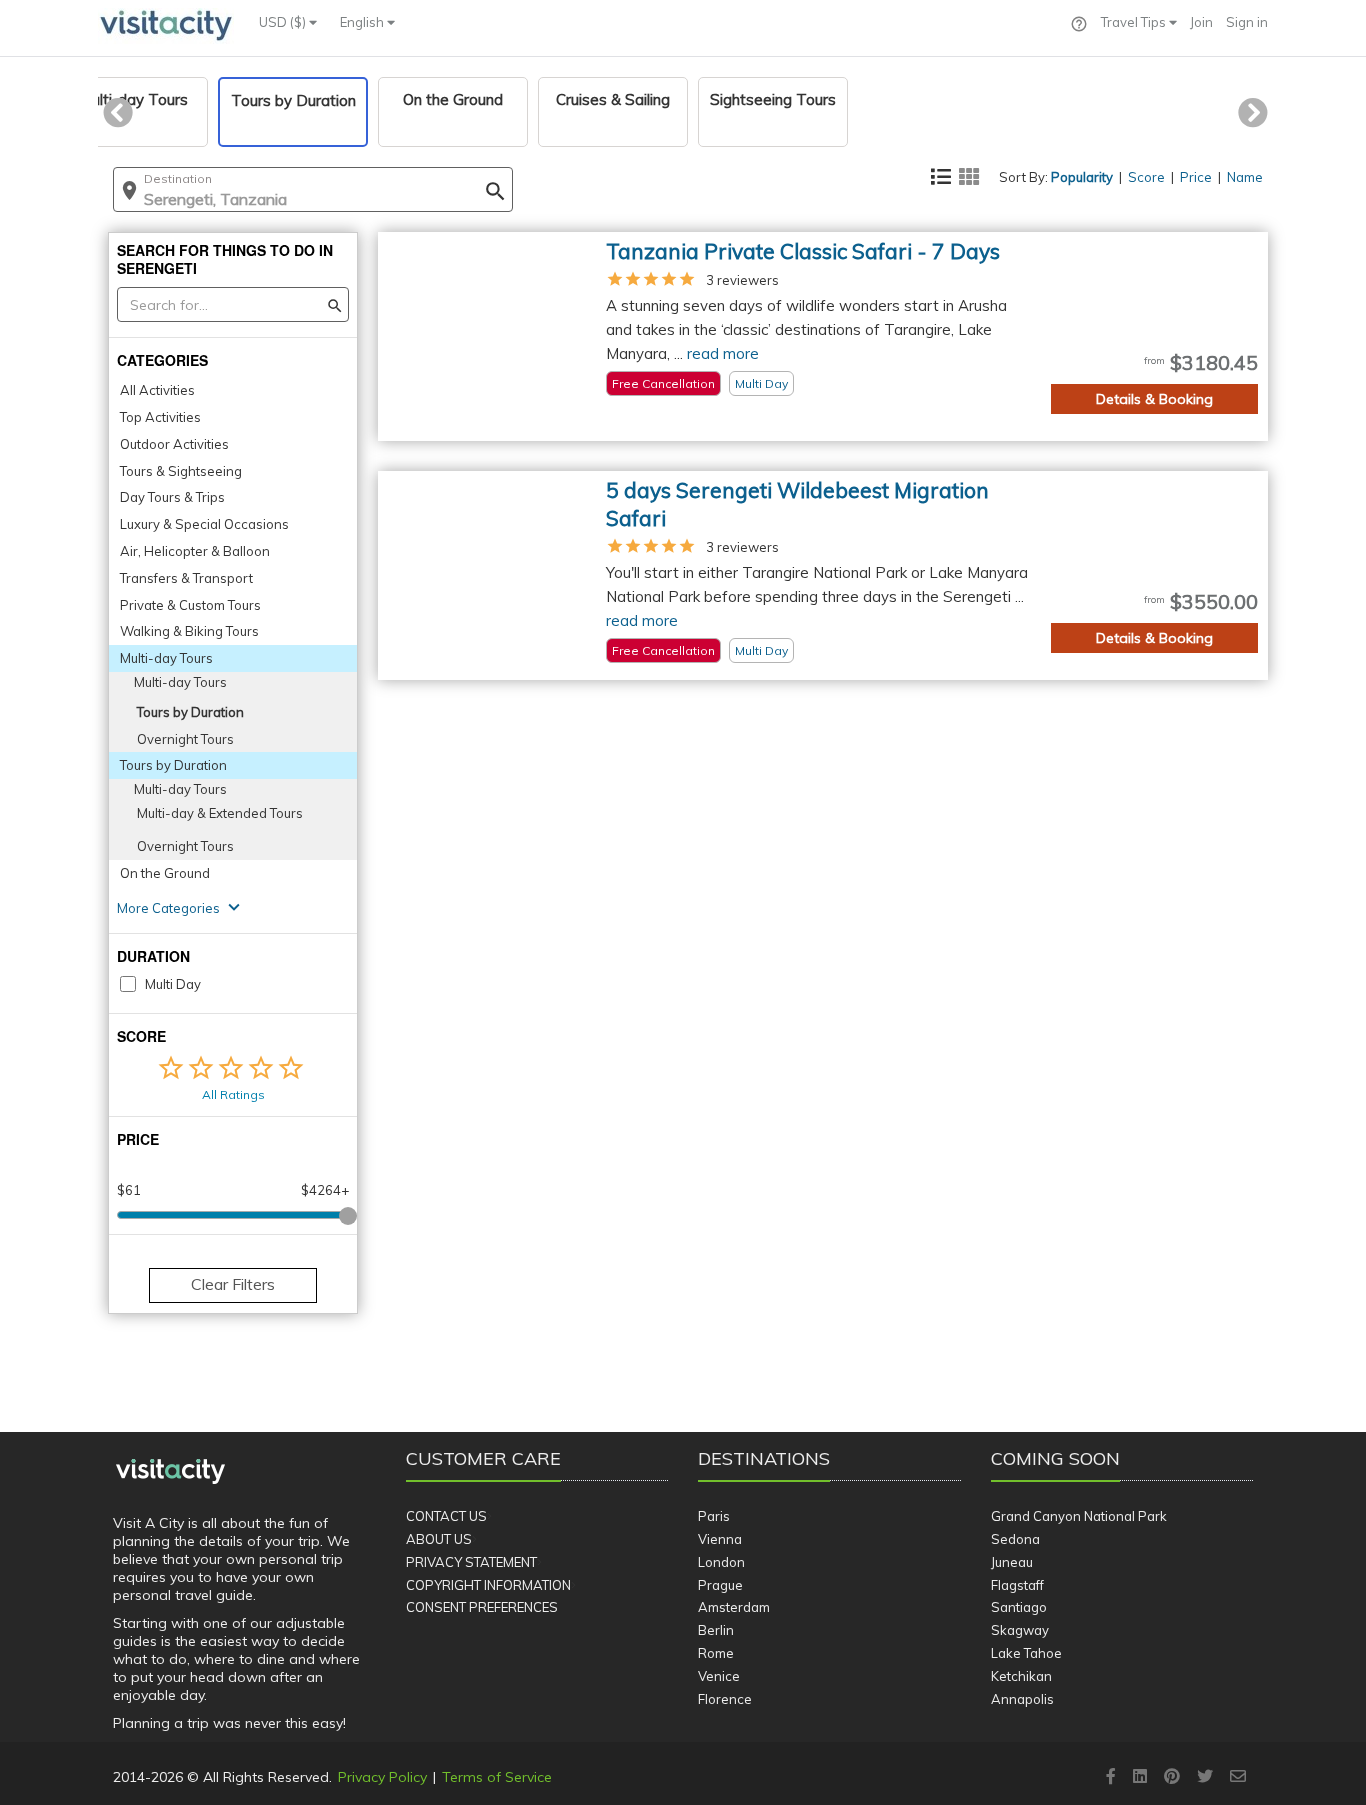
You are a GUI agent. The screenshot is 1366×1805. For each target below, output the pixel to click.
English (363, 22)
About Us (439, 1539)
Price (1196, 177)
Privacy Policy (382, 1777)
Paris (714, 1516)
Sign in (1247, 22)
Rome (716, 1653)
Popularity (1082, 177)
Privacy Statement (471, 1562)
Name (1245, 177)
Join (1201, 22)
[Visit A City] (170, 1472)
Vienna (720, 1539)
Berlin (716, 1630)
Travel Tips (1135, 22)
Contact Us (446, 1516)
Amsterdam (734, 1607)
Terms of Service (497, 1777)
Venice (719, 1676)
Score (1146, 177)
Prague (720, 1585)
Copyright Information (488, 1585)
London (721, 1562)
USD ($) (284, 22)
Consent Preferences (482, 1607)
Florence (725, 1699)
